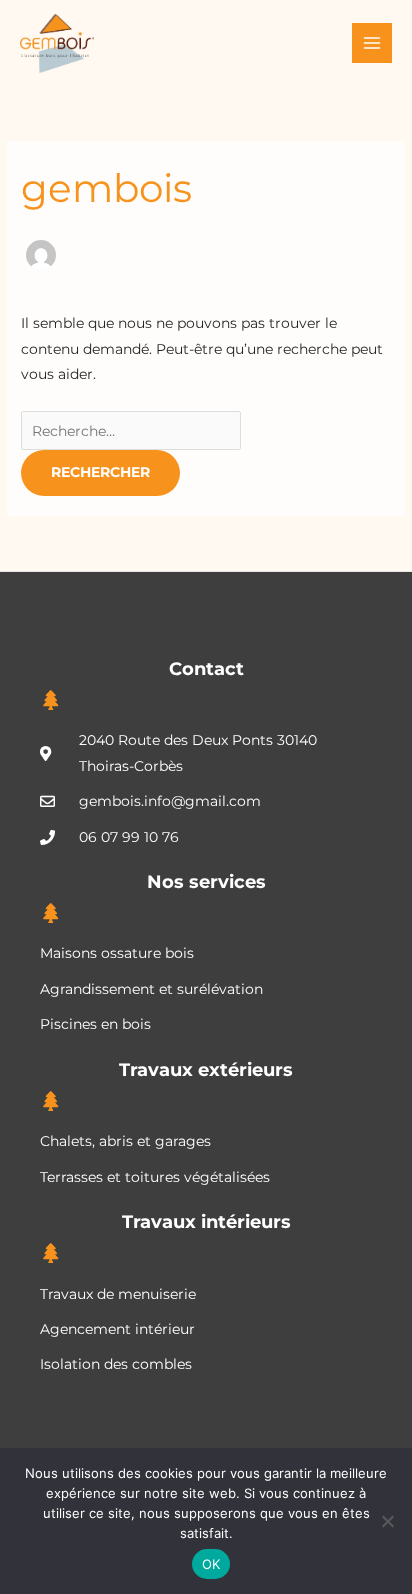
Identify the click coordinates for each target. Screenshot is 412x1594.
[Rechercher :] (131, 431)
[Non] (387, 1521)
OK (211, 1564)
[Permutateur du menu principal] (372, 43)
